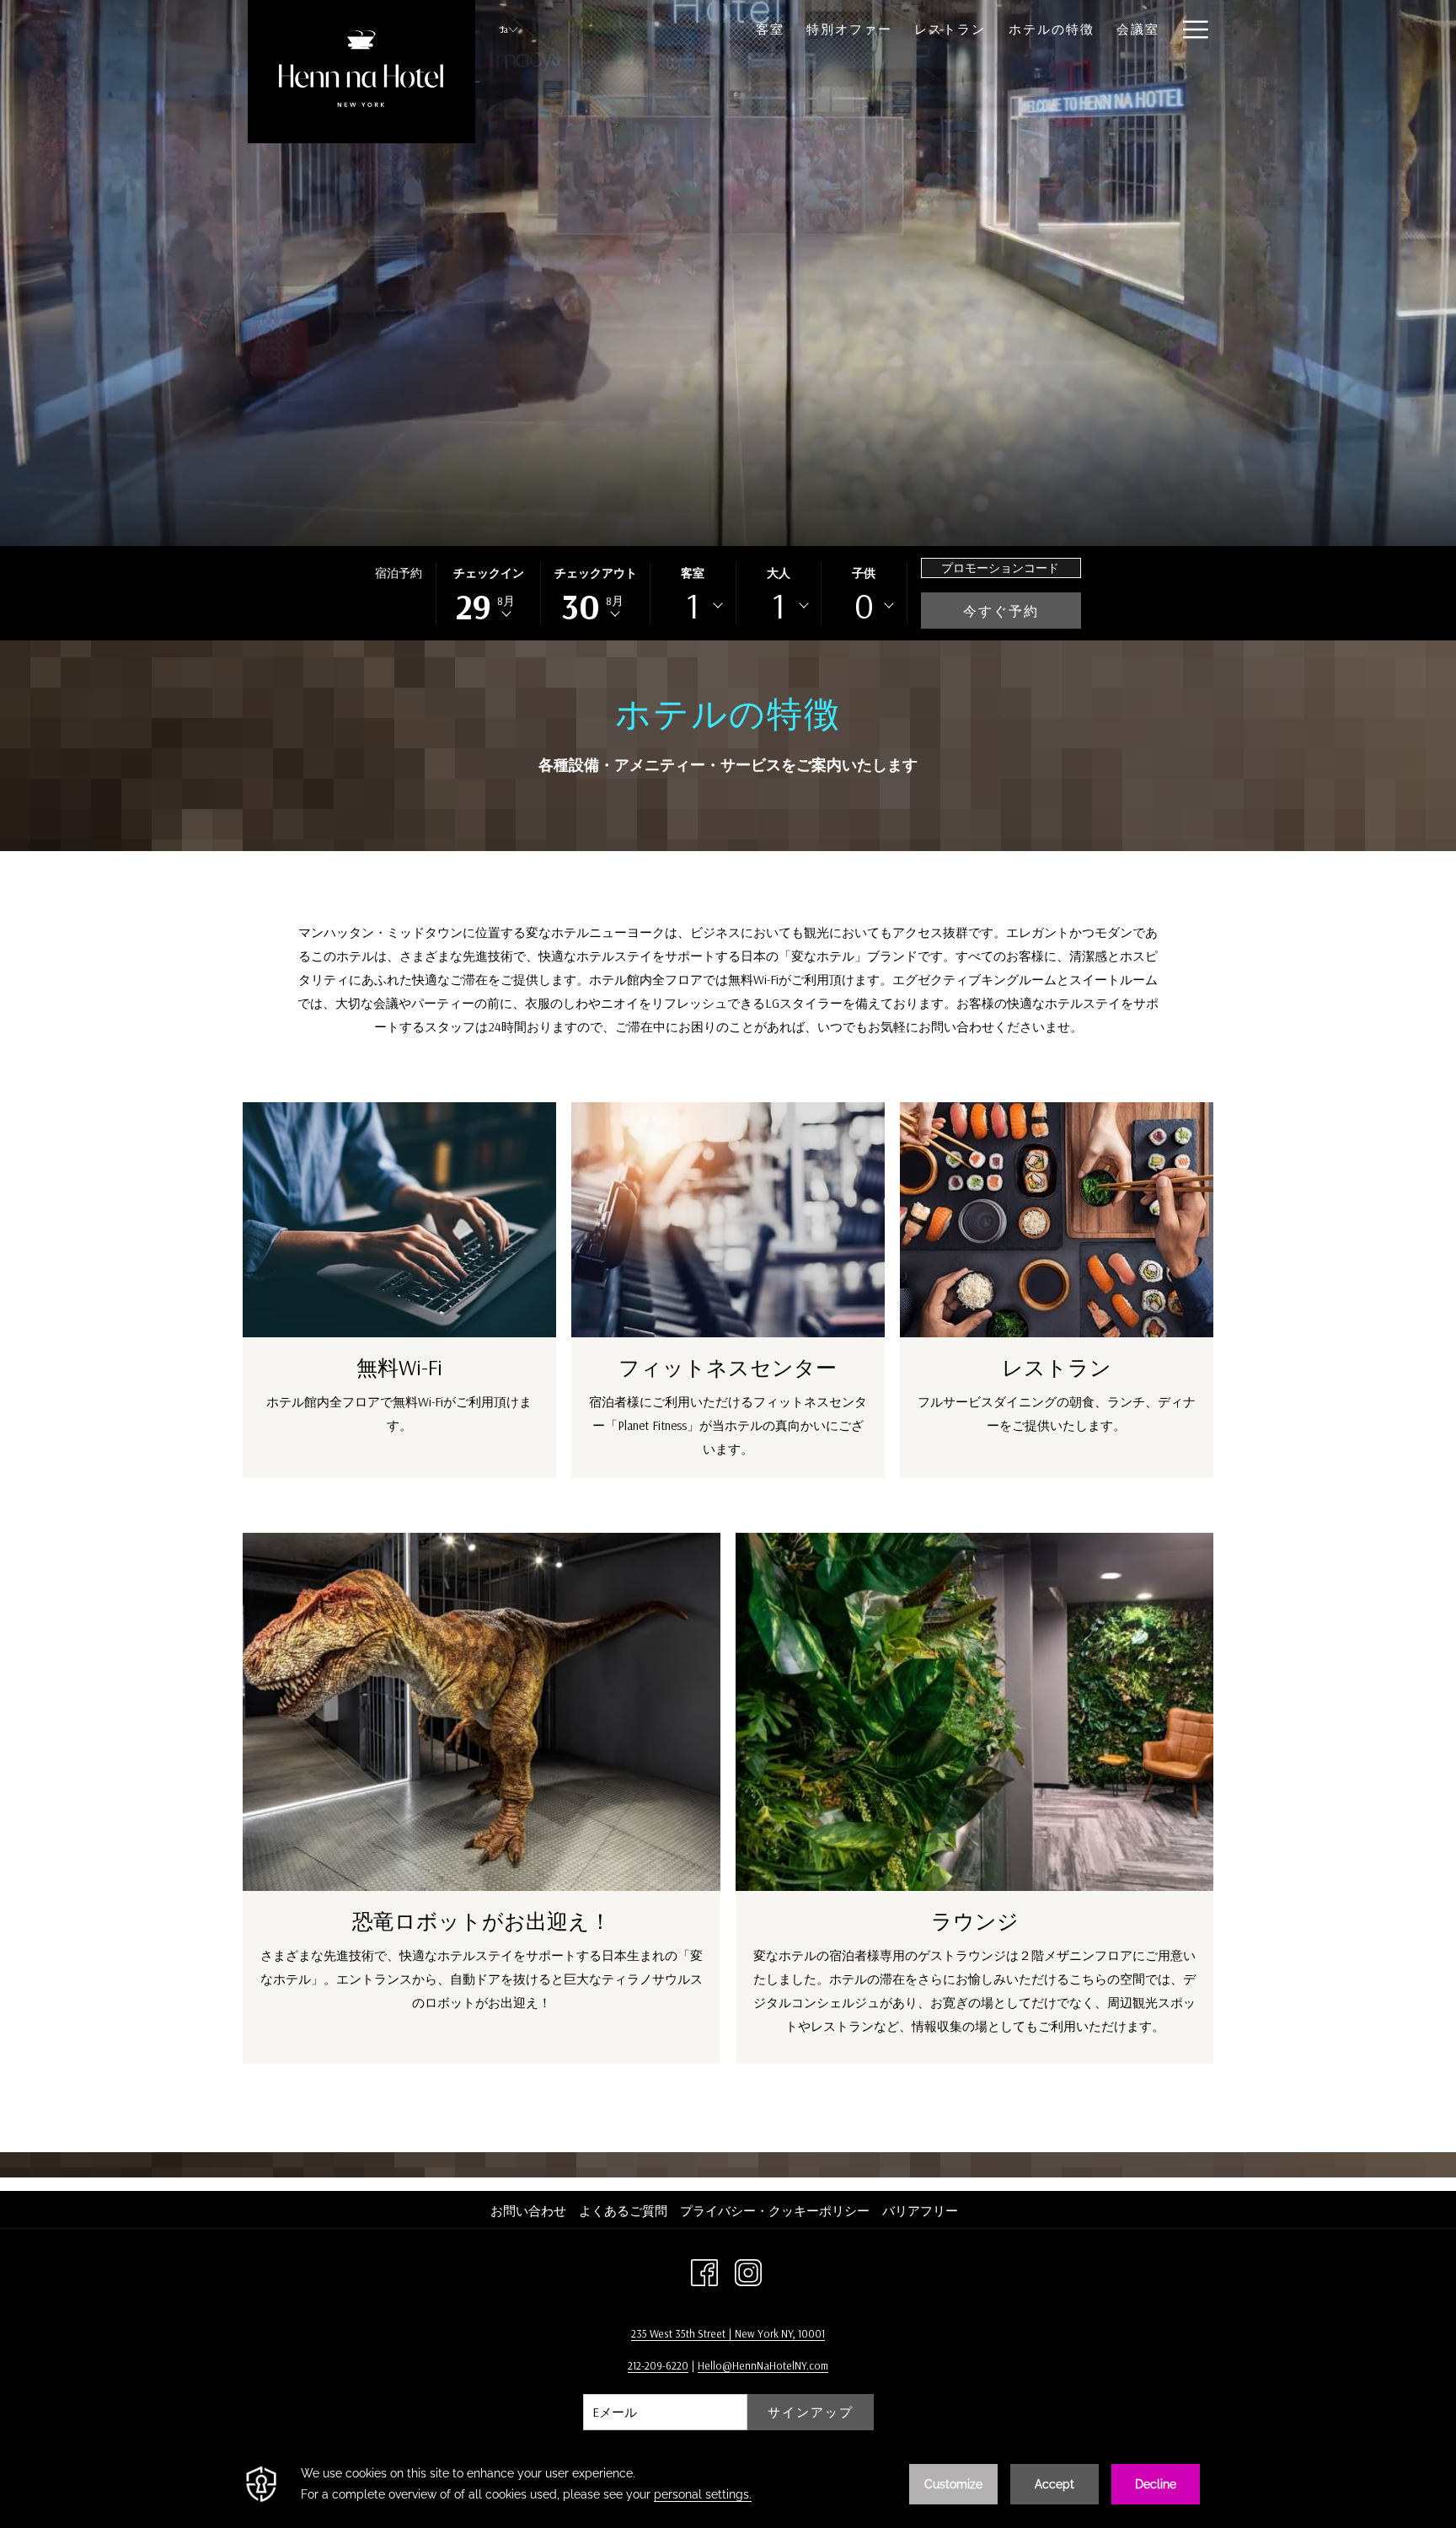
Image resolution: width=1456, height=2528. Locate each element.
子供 (864, 573)
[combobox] (693, 606)
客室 (693, 573)
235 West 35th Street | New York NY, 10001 (728, 2333)
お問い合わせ (528, 2211)
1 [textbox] (693, 606)
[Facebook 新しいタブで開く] (704, 2270)
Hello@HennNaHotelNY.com (763, 2365)
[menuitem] (530, 2211)
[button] (489, 594)
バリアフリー (920, 2211)
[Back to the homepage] (361, 72)
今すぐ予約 (1001, 611)
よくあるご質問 (623, 2211)
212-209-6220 (658, 2365)
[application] (728, 2484)
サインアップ (811, 2412)
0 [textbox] (864, 606)
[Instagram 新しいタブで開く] (748, 2270)
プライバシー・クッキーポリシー (775, 2211)
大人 (779, 573)
